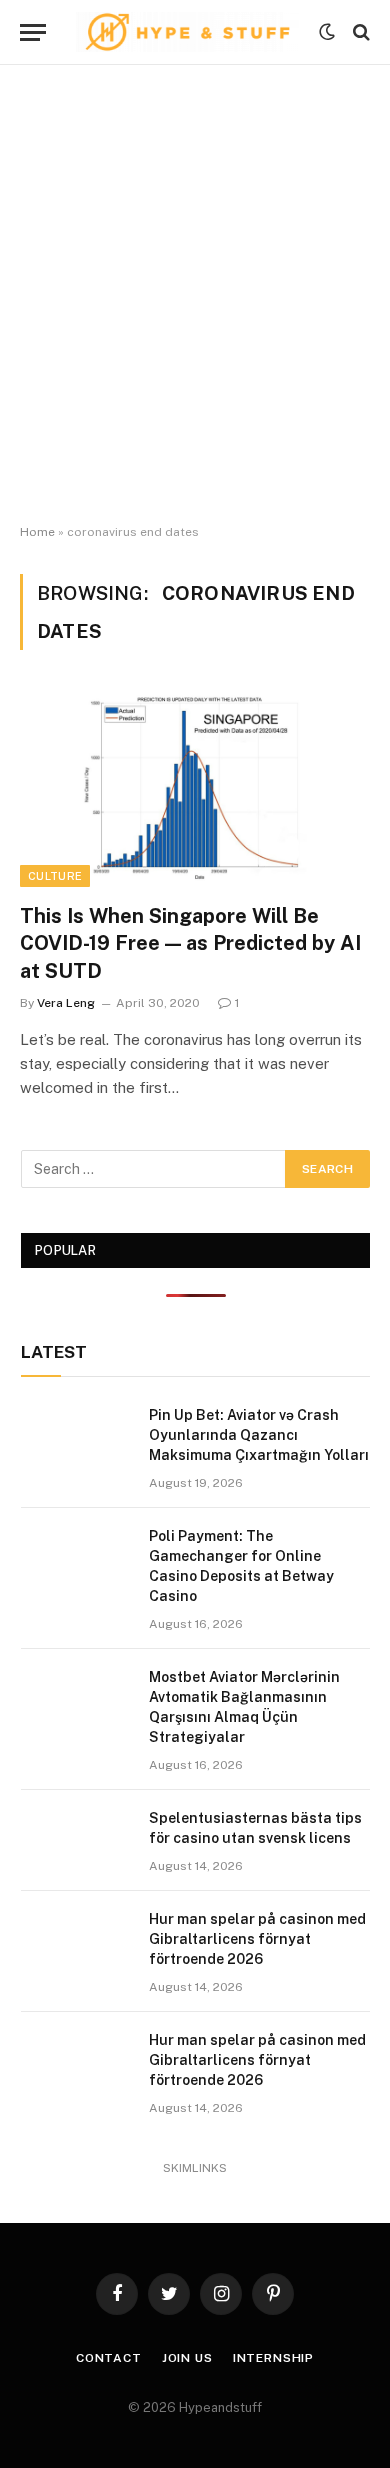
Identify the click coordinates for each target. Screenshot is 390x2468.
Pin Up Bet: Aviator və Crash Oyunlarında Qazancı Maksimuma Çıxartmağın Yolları (259, 1435)
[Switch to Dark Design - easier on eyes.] (327, 32)
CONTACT (109, 2358)
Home (37, 532)
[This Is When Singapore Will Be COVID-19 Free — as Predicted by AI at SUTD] (195, 788)
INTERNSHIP (273, 2358)
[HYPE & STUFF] (187, 32)
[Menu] (33, 32)
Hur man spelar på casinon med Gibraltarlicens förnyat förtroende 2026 (257, 1939)
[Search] (359, 32)
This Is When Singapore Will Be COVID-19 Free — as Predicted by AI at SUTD (190, 943)
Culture (55, 876)
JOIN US (187, 2358)
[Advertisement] (195, 295)
